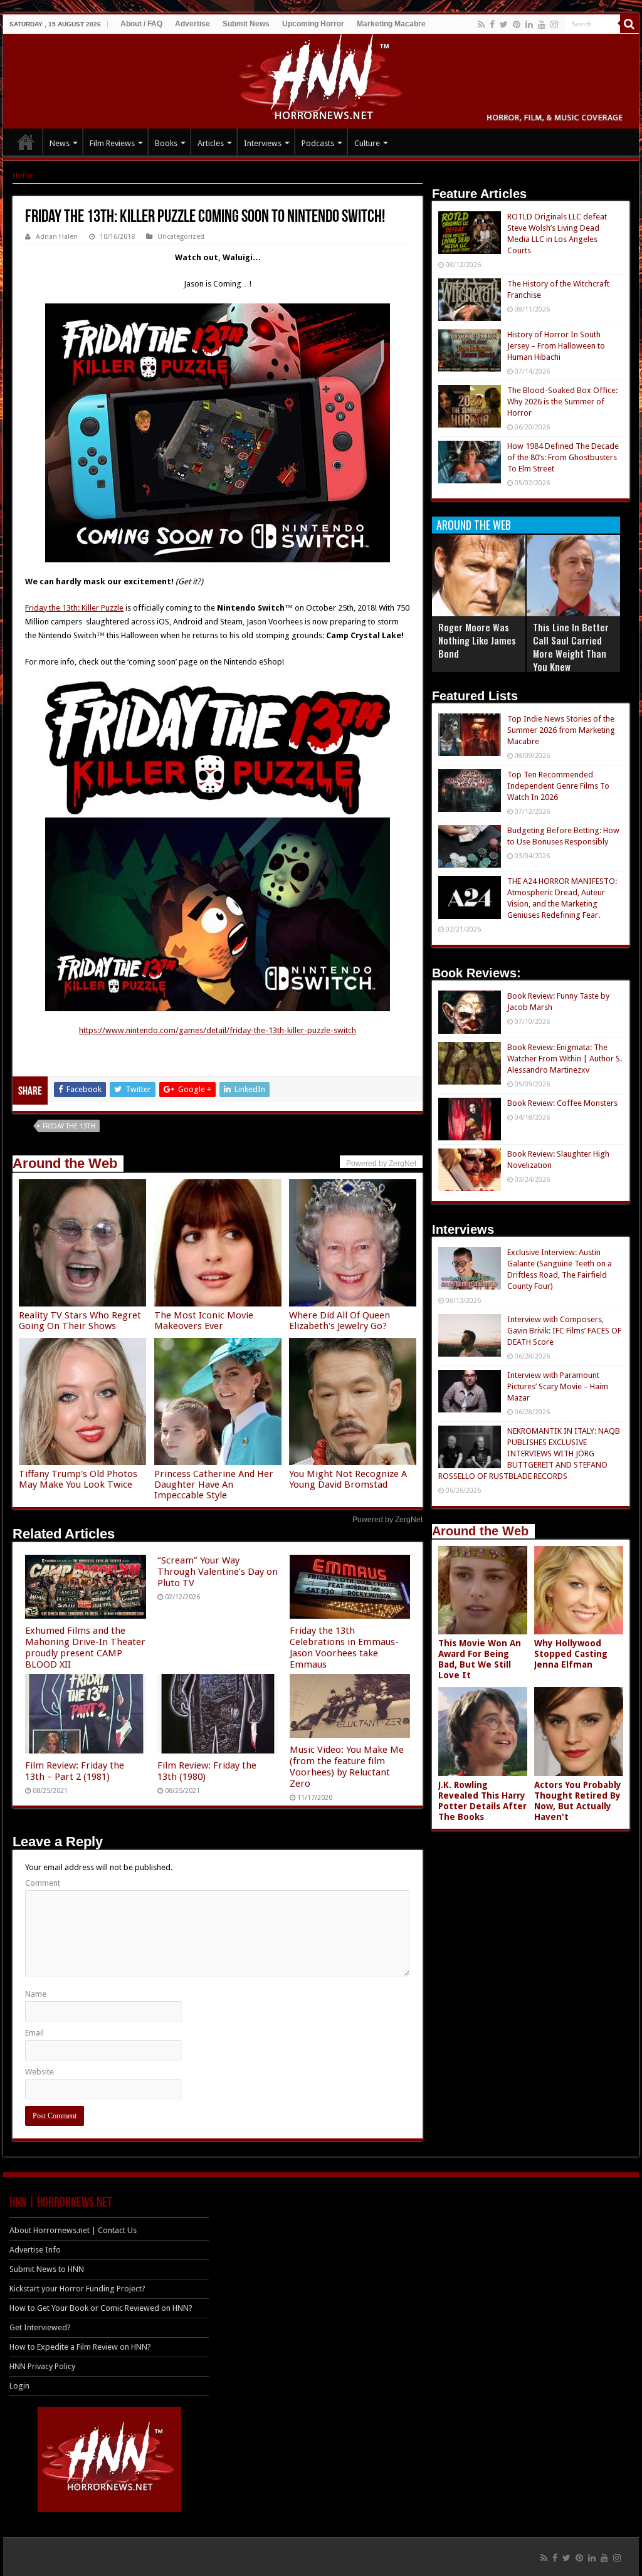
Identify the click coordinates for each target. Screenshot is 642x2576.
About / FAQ (141, 24)
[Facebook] (492, 24)
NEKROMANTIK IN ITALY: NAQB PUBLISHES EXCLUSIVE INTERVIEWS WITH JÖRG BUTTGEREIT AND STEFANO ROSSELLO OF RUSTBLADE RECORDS (529, 1454)
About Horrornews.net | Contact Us (73, 2230)
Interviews (263, 143)
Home (23, 175)
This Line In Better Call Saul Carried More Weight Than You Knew (571, 647)
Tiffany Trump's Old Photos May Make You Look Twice (78, 1479)
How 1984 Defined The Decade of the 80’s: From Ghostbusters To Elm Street (563, 457)
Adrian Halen (57, 237)
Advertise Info (35, 2250)
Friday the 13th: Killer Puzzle (74, 608)
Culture (367, 143)
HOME (26, 142)
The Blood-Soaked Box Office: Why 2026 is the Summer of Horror (562, 402)
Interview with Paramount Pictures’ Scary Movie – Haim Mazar (558, 1386)
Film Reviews (112, 143)
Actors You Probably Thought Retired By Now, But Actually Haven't (578, 1801)
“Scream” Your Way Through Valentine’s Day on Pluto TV (218, 1572)
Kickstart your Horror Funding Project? (77, 2289)
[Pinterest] (517, 24)
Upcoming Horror (313, 24)
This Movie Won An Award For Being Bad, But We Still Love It (480, 1659)
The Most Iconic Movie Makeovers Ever (204, 1321)
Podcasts (318, 143)
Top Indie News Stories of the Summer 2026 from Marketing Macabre (561, 730)
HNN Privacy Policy (42, 2366)
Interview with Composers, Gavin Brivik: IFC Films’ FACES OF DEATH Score (564, 1331)
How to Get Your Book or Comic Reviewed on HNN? (101, 2308)
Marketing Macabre (391, 24)
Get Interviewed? (40, 2327)
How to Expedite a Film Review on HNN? (80, 2347)
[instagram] (554, 24)
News (60, 143)
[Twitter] (504, 24)
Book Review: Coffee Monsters (562, 1103)
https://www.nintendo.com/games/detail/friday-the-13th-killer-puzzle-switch (218, 1030)
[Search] (629, 24)
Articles (211, 143)
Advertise (192, 24)
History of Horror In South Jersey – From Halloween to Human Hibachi (556, 346)
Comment (43, 1883)
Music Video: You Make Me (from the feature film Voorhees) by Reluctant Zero (347, 1767)
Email (34, 2033)
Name (36, 1994)
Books (166, 143)
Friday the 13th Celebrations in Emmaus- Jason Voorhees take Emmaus (344, 1648)
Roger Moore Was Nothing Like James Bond (477, 640)
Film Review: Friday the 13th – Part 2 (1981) (75, 1771)
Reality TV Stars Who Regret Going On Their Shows (80, 1321)
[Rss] (481, 24)
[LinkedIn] (529, 24)
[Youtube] (542, 24)
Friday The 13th (69, 1126)
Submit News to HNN (47, 2269)
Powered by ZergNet (387, 1520)
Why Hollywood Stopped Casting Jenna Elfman (571, 1654)
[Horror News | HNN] (321, 79)
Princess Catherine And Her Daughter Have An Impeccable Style (214, 1485)
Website (39, 2072)
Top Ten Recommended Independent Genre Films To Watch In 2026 (558, 786)
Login (19, 2386)
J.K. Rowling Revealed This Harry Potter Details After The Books (482, 1801)
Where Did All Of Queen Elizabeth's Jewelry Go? (339, 1321)
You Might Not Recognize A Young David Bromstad (348, 1479)
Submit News (246, 24)
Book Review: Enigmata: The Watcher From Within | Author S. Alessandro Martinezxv (565, 1059)
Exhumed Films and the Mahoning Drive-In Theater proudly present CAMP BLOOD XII (85, 1648)
